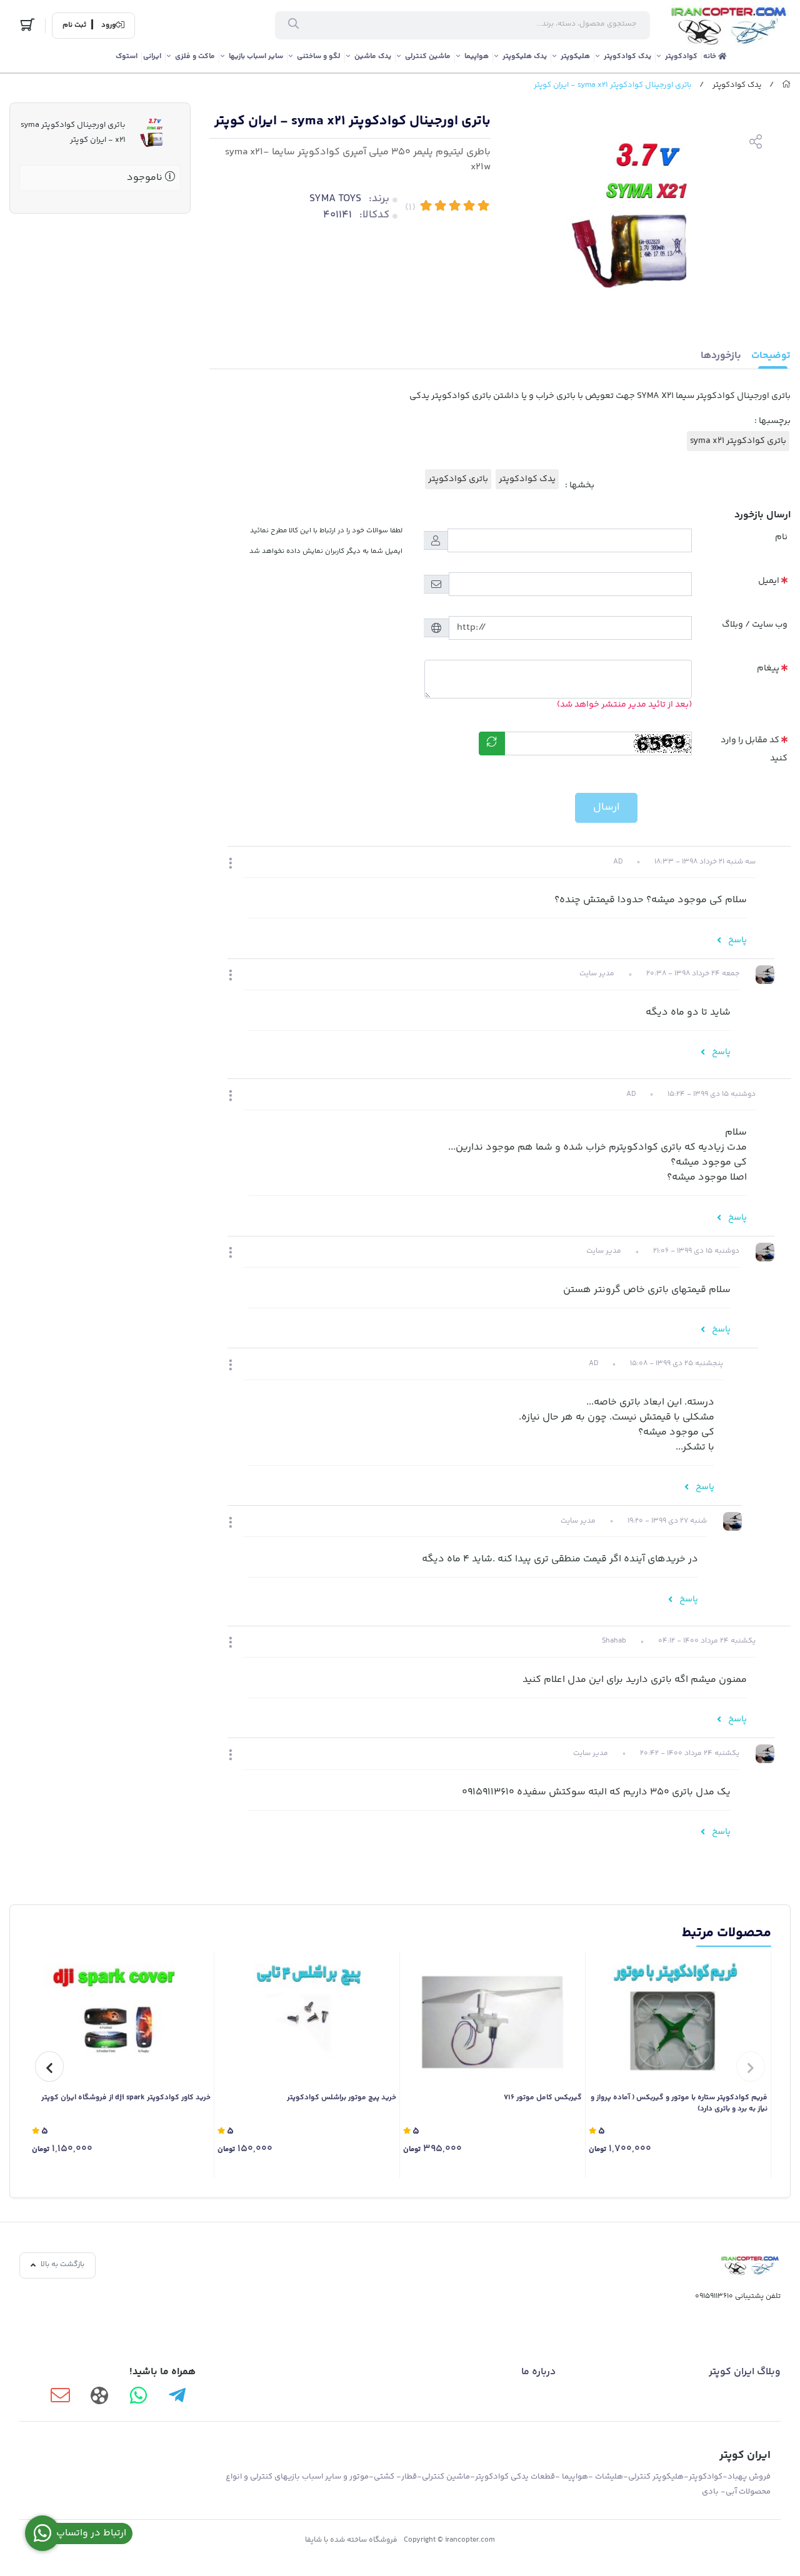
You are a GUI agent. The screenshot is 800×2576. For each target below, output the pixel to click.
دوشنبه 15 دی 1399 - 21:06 (696, 1251)
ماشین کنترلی (428, 57)
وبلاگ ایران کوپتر (745, 2372)
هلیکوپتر (575, 57)
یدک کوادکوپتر (627, 57)
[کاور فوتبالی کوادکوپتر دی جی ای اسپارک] (121, 2019)
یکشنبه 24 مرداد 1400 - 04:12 (707, 1641)
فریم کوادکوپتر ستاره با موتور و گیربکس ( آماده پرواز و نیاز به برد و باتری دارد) (679, 2104)
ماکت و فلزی (195, 57)
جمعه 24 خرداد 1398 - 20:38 (693, 974)
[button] (231, 865)
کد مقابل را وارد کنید (754, 749)
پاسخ (737, 940)
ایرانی (152, 57)
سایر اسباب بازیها (256, 57)
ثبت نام (74, 26)
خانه (711, 57)
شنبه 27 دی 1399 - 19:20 (667, 1521)
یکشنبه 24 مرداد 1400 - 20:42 (690, 1753)
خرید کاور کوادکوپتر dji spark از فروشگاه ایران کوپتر (126, 2098)
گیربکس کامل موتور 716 (543, 2098)
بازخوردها (721, 356)
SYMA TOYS (335, 199)
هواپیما (477, 57)
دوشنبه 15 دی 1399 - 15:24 (712, 1094)
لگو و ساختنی (319, 57)
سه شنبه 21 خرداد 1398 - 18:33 (705, 862)
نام (781, 537)
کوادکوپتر (681, 57)
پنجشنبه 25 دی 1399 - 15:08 (677, 1364)
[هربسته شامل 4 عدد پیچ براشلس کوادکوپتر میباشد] (307, 2019)
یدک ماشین (373, 57)
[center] (293, 26)
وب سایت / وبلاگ (755, 625)
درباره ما (538, 2372)
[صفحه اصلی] (786, 85)
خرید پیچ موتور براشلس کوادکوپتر (342, 2098)
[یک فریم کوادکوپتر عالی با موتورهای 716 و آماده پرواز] (678, 2019)
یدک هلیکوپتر (525, 57)
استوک (127, 57)
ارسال (606, 807)
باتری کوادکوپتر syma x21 (738, 441)
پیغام (768, 669)
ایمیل (769, 581)
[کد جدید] (492, 743)
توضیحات (771, 356)
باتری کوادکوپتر (458, 479)
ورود (108, 26)
